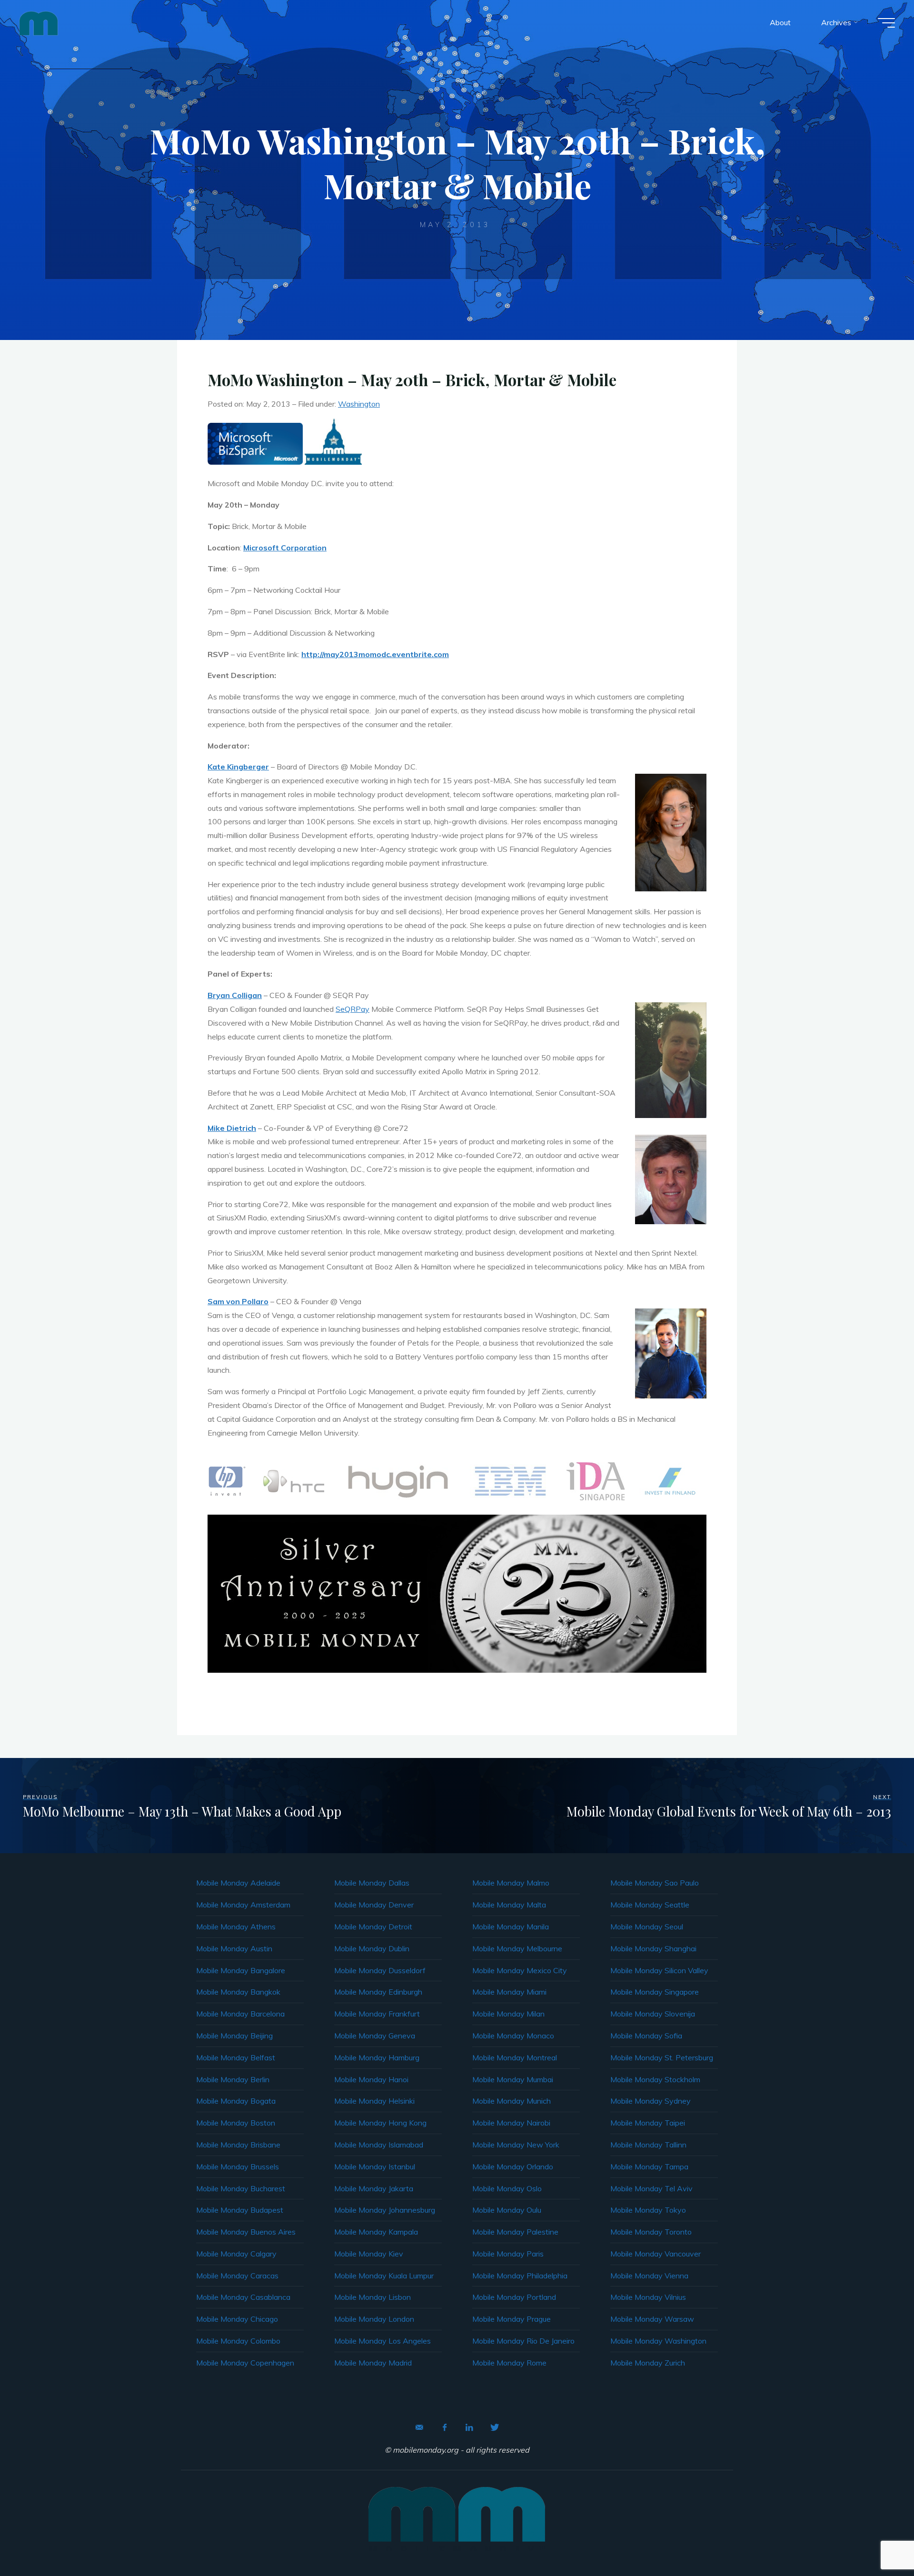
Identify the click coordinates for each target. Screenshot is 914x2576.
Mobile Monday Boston (236, 2123)
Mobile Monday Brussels (238, 2167)
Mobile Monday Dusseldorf (380, 1970)
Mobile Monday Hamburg (377, 2057)
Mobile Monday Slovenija (653, 2014)
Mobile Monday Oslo (507, 2188)
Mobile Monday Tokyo (648, 2210)
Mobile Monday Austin (234, 1948)
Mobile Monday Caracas (237, 2276)
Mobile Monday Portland (514, 2297)
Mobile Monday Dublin (372, 1948)
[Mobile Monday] (39, 22)
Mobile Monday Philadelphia (520, 2276)
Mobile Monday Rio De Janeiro (523, 2341)
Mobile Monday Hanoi (371, 2079)
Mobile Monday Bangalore (241, 1970)
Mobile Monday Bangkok (238, 1992)
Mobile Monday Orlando (513, 2167)
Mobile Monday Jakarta (374, 2188)
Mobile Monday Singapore (655, 1992)
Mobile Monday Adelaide (238, 1883)
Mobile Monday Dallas (372, 1883)
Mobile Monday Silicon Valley (659, 1970)
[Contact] (419, 2427)
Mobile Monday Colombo (238, 2341)
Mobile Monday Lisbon (373, 2297)
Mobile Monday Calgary (236, 2254)
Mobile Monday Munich (512, 2101)
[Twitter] (495, 2427)
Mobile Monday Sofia (646, 2036)
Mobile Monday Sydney (651, 2101)
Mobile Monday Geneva (375, 2036)
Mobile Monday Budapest (240, 2210)
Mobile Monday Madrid (373, 2363)
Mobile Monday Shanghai (653, 1948)
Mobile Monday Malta (509, 1905)
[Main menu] (886, 23)
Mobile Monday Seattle (650, 1905)
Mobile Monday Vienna (649, 2276)
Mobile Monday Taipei (648, 2123)
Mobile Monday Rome (509, 2363)
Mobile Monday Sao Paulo (655, 1883)
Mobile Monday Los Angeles (382, 2341)
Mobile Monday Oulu (507, 2210)
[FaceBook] (445, 2427)
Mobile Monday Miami (509, 1992)
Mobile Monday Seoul (647, 1927)
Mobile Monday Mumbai (513, 2079)
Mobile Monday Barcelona (240, 2014)
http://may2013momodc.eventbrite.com (375, 654)
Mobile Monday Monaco (513, 2036)
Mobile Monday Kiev (369, 2254)
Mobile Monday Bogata (236, 2101)
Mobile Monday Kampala (376, 2232)
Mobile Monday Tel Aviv (651, 2188)
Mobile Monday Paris (508, 2254)
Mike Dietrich (232, 1128)
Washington (359, 404)
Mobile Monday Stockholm (655, 2079)
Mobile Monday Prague (512, 2319)
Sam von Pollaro (238, 1301)
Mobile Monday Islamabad (379, 2145)
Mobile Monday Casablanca (243, 2297)
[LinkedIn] (469, 2427)
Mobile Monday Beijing (234, 2036)
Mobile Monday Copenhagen (245, 2363)
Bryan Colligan (235, 995)
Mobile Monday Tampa (649, 2167)
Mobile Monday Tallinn (648, 2145)
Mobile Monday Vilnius (648, 2297)
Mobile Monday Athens (236, 1927)
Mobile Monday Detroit (373, 1927)
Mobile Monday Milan (508, 2014)
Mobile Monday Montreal (515, 2057)
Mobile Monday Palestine (515, 2232)
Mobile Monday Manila (511, 1927)
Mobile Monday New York (516, 2145)
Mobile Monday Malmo (511, 1883)
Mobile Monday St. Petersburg (662, 2057)
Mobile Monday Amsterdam (243, 1905)
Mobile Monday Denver (374, 1905)
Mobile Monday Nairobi (511, 2123)
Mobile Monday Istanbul (375, 2167)
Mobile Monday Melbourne (517, 1948)
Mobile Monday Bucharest (241, 2188)
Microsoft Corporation (285, 548)
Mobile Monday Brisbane (238, 2145)
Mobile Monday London (374, 2319)
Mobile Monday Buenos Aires (246, 2232)
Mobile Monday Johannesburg (385, 2210)
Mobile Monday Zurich (648, 2363)
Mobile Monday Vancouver (656, 2254)
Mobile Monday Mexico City (520, 1970)
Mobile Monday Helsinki (374, 2101)
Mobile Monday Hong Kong (380, 2123)
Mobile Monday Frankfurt (377, 2014)
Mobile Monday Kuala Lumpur (384, 2276)
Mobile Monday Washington (658, 2341)
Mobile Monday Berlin (233, 2079)
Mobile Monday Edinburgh (378, 1992)
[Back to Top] (877, 2539)
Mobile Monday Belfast (236, 2057)
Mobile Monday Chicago (237, 2319)
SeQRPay (353, 1009)
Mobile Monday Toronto (651, 2232)
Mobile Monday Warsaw (652, 2319)
